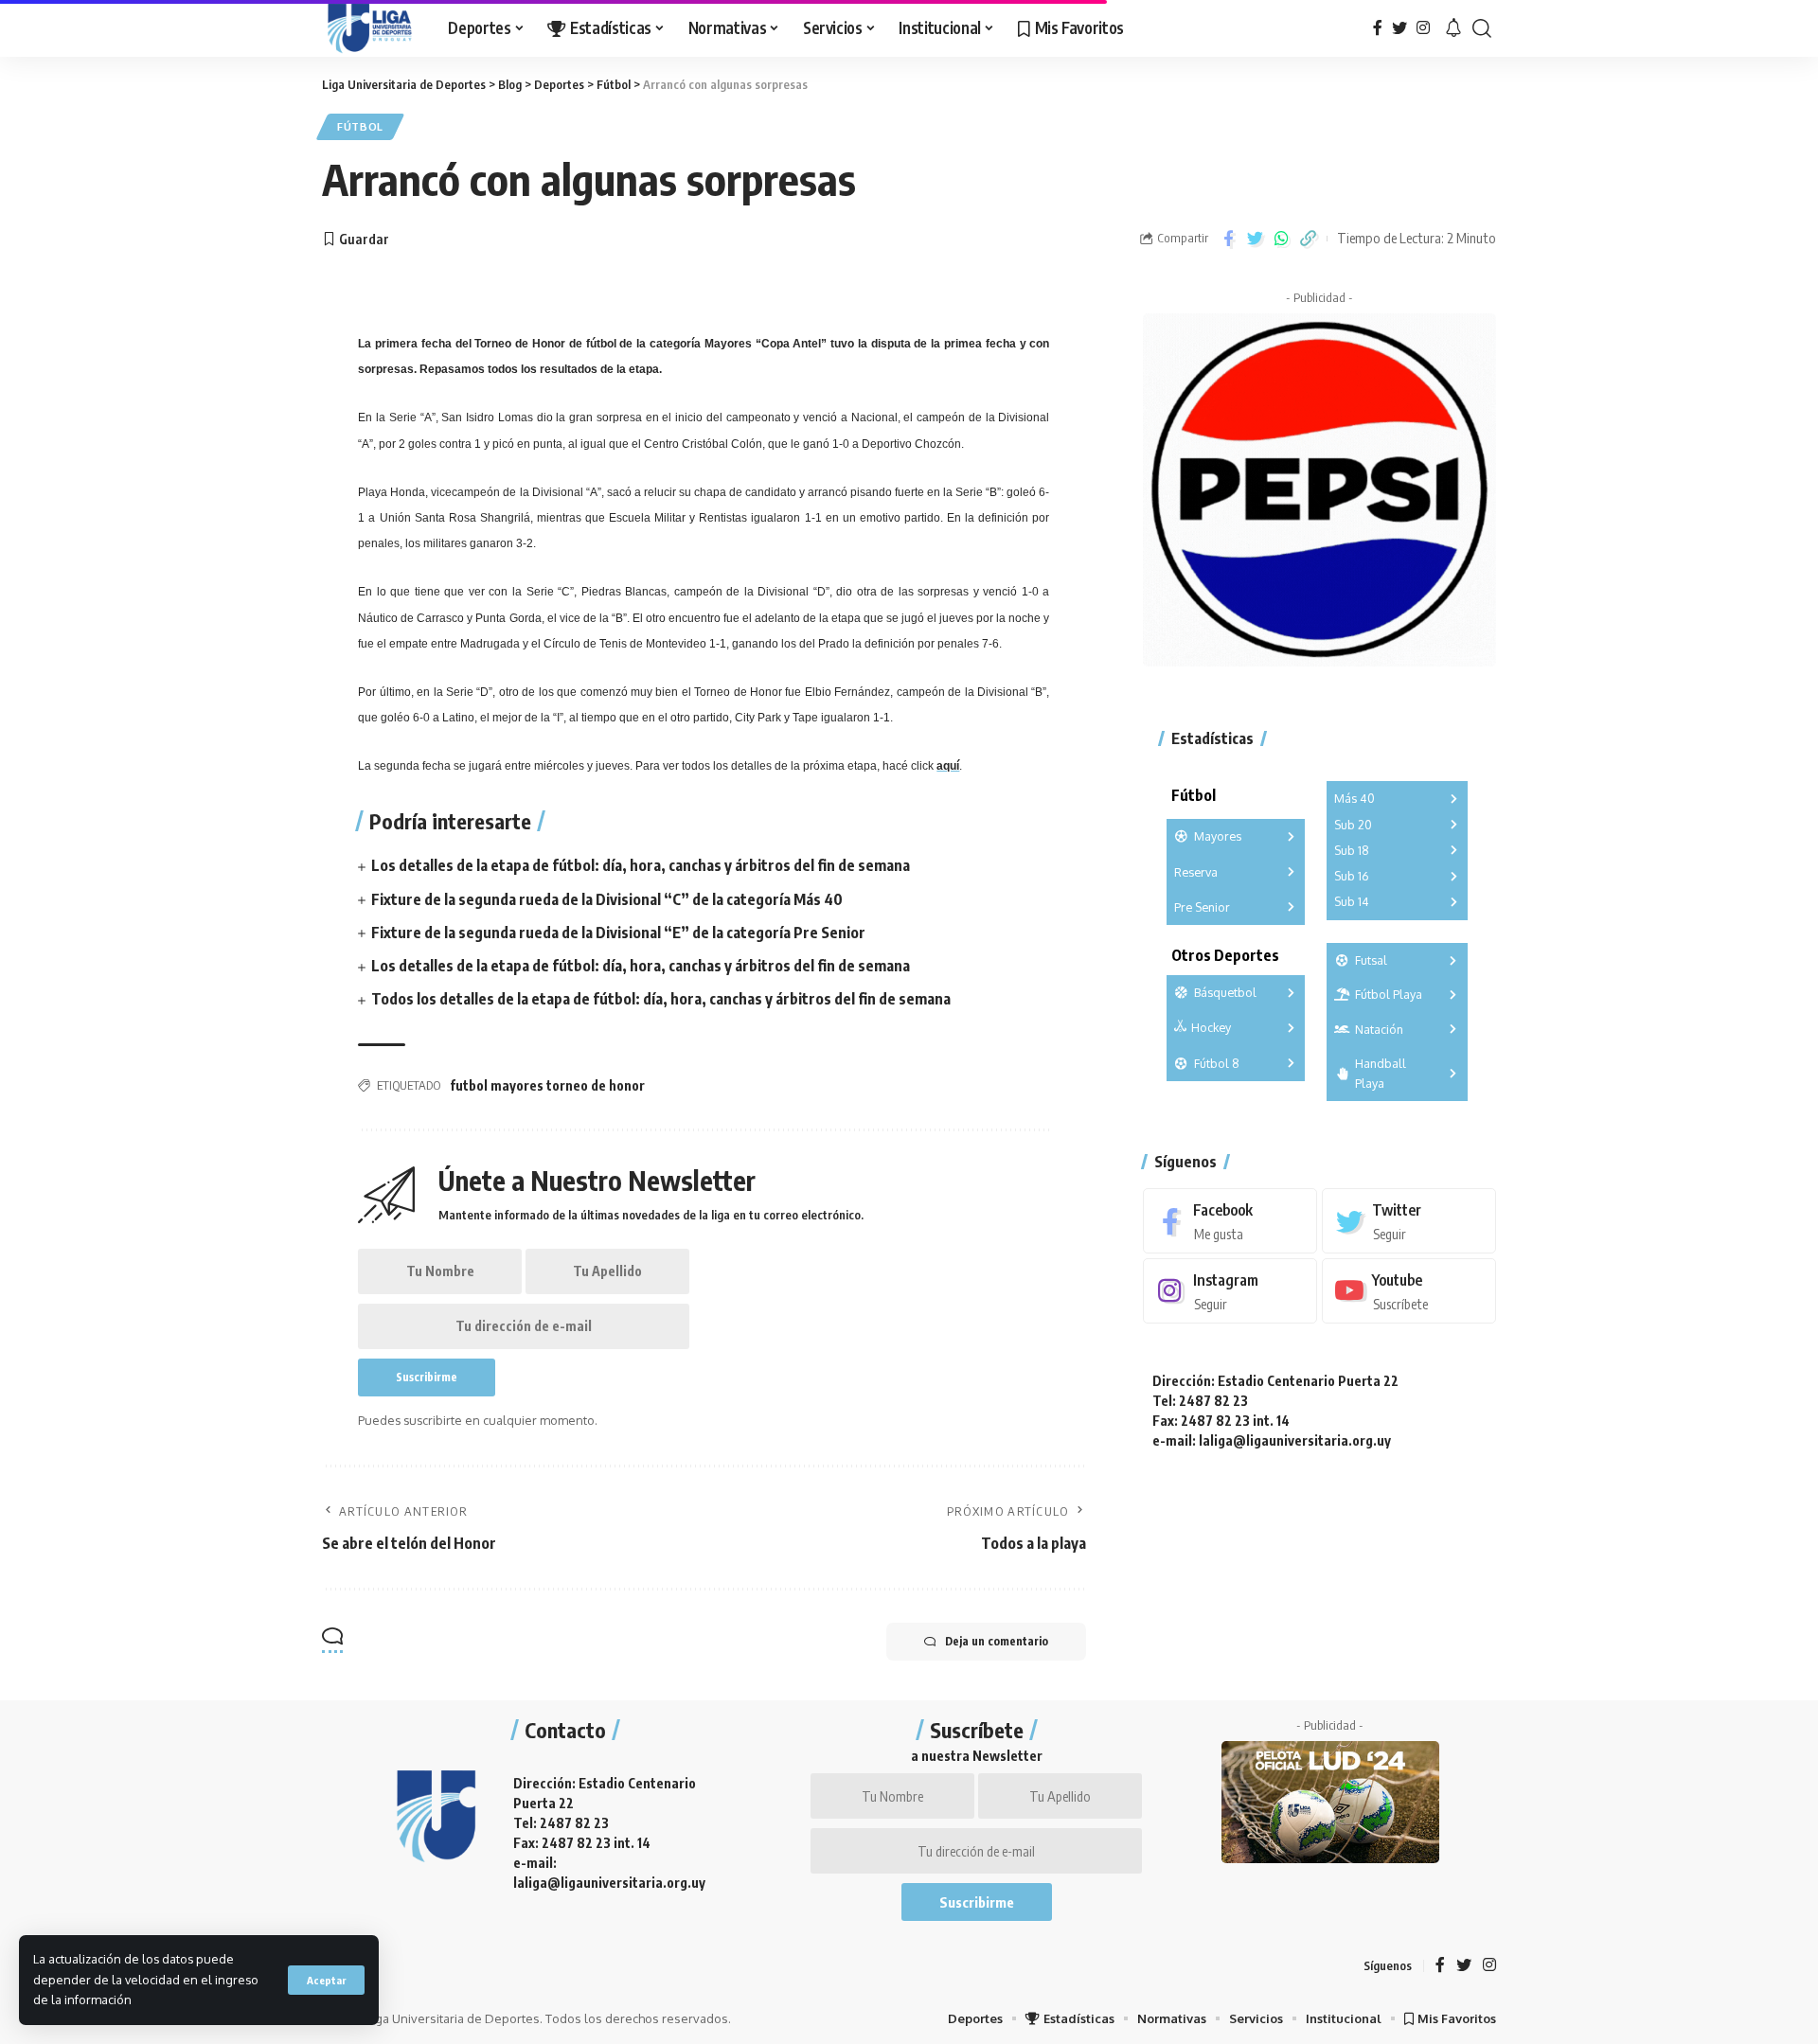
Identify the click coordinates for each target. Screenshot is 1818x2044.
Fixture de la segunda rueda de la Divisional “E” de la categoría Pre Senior (618, 933)
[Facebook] (1378, 28)
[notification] (1453, 28)
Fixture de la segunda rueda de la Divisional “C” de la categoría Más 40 (607, 899)
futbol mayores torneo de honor (547, 1085)
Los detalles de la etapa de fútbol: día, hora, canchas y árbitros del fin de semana (641, 865)
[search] (1482, 28)
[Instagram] (1423, 28)
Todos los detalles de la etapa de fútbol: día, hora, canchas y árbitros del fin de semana (661, 999)
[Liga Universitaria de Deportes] (370, 28)
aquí (948, 766)
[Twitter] (1399, 28)
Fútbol (360, 126)
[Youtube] (1409, 1291)
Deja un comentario (997, 1641)
